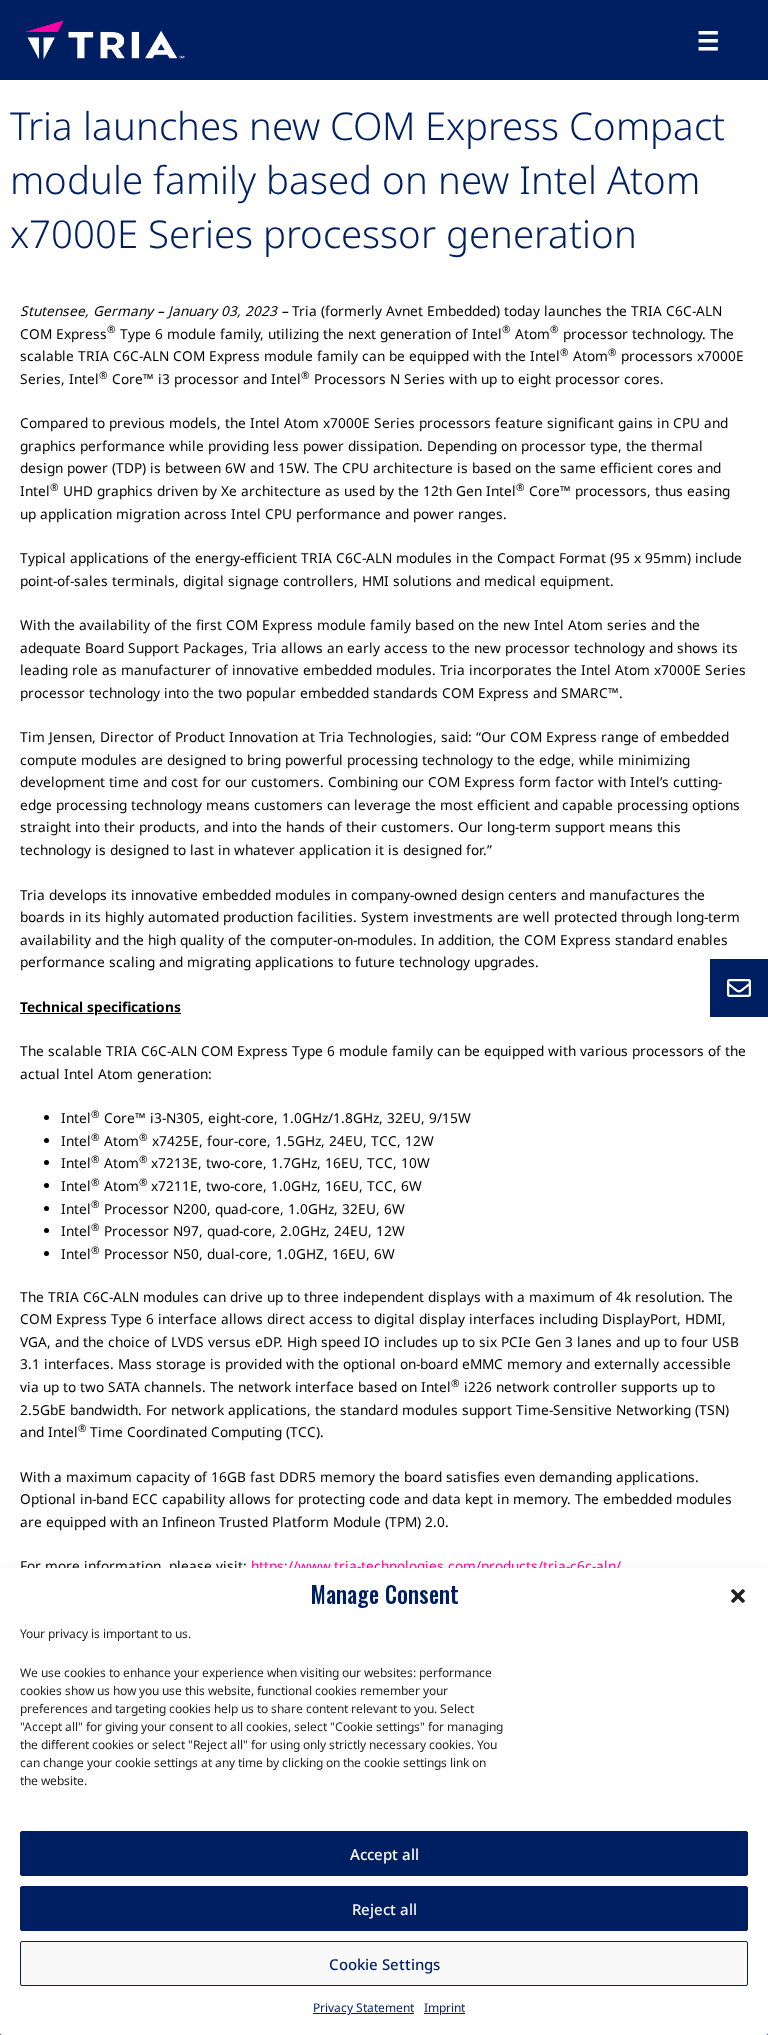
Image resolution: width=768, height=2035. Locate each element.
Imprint (444, 2007)
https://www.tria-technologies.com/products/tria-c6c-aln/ (436, 1565)
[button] (738, 1594)
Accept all (384, 1854)
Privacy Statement (363, 2007)
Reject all (384, 1909)
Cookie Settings (384, 1964)
